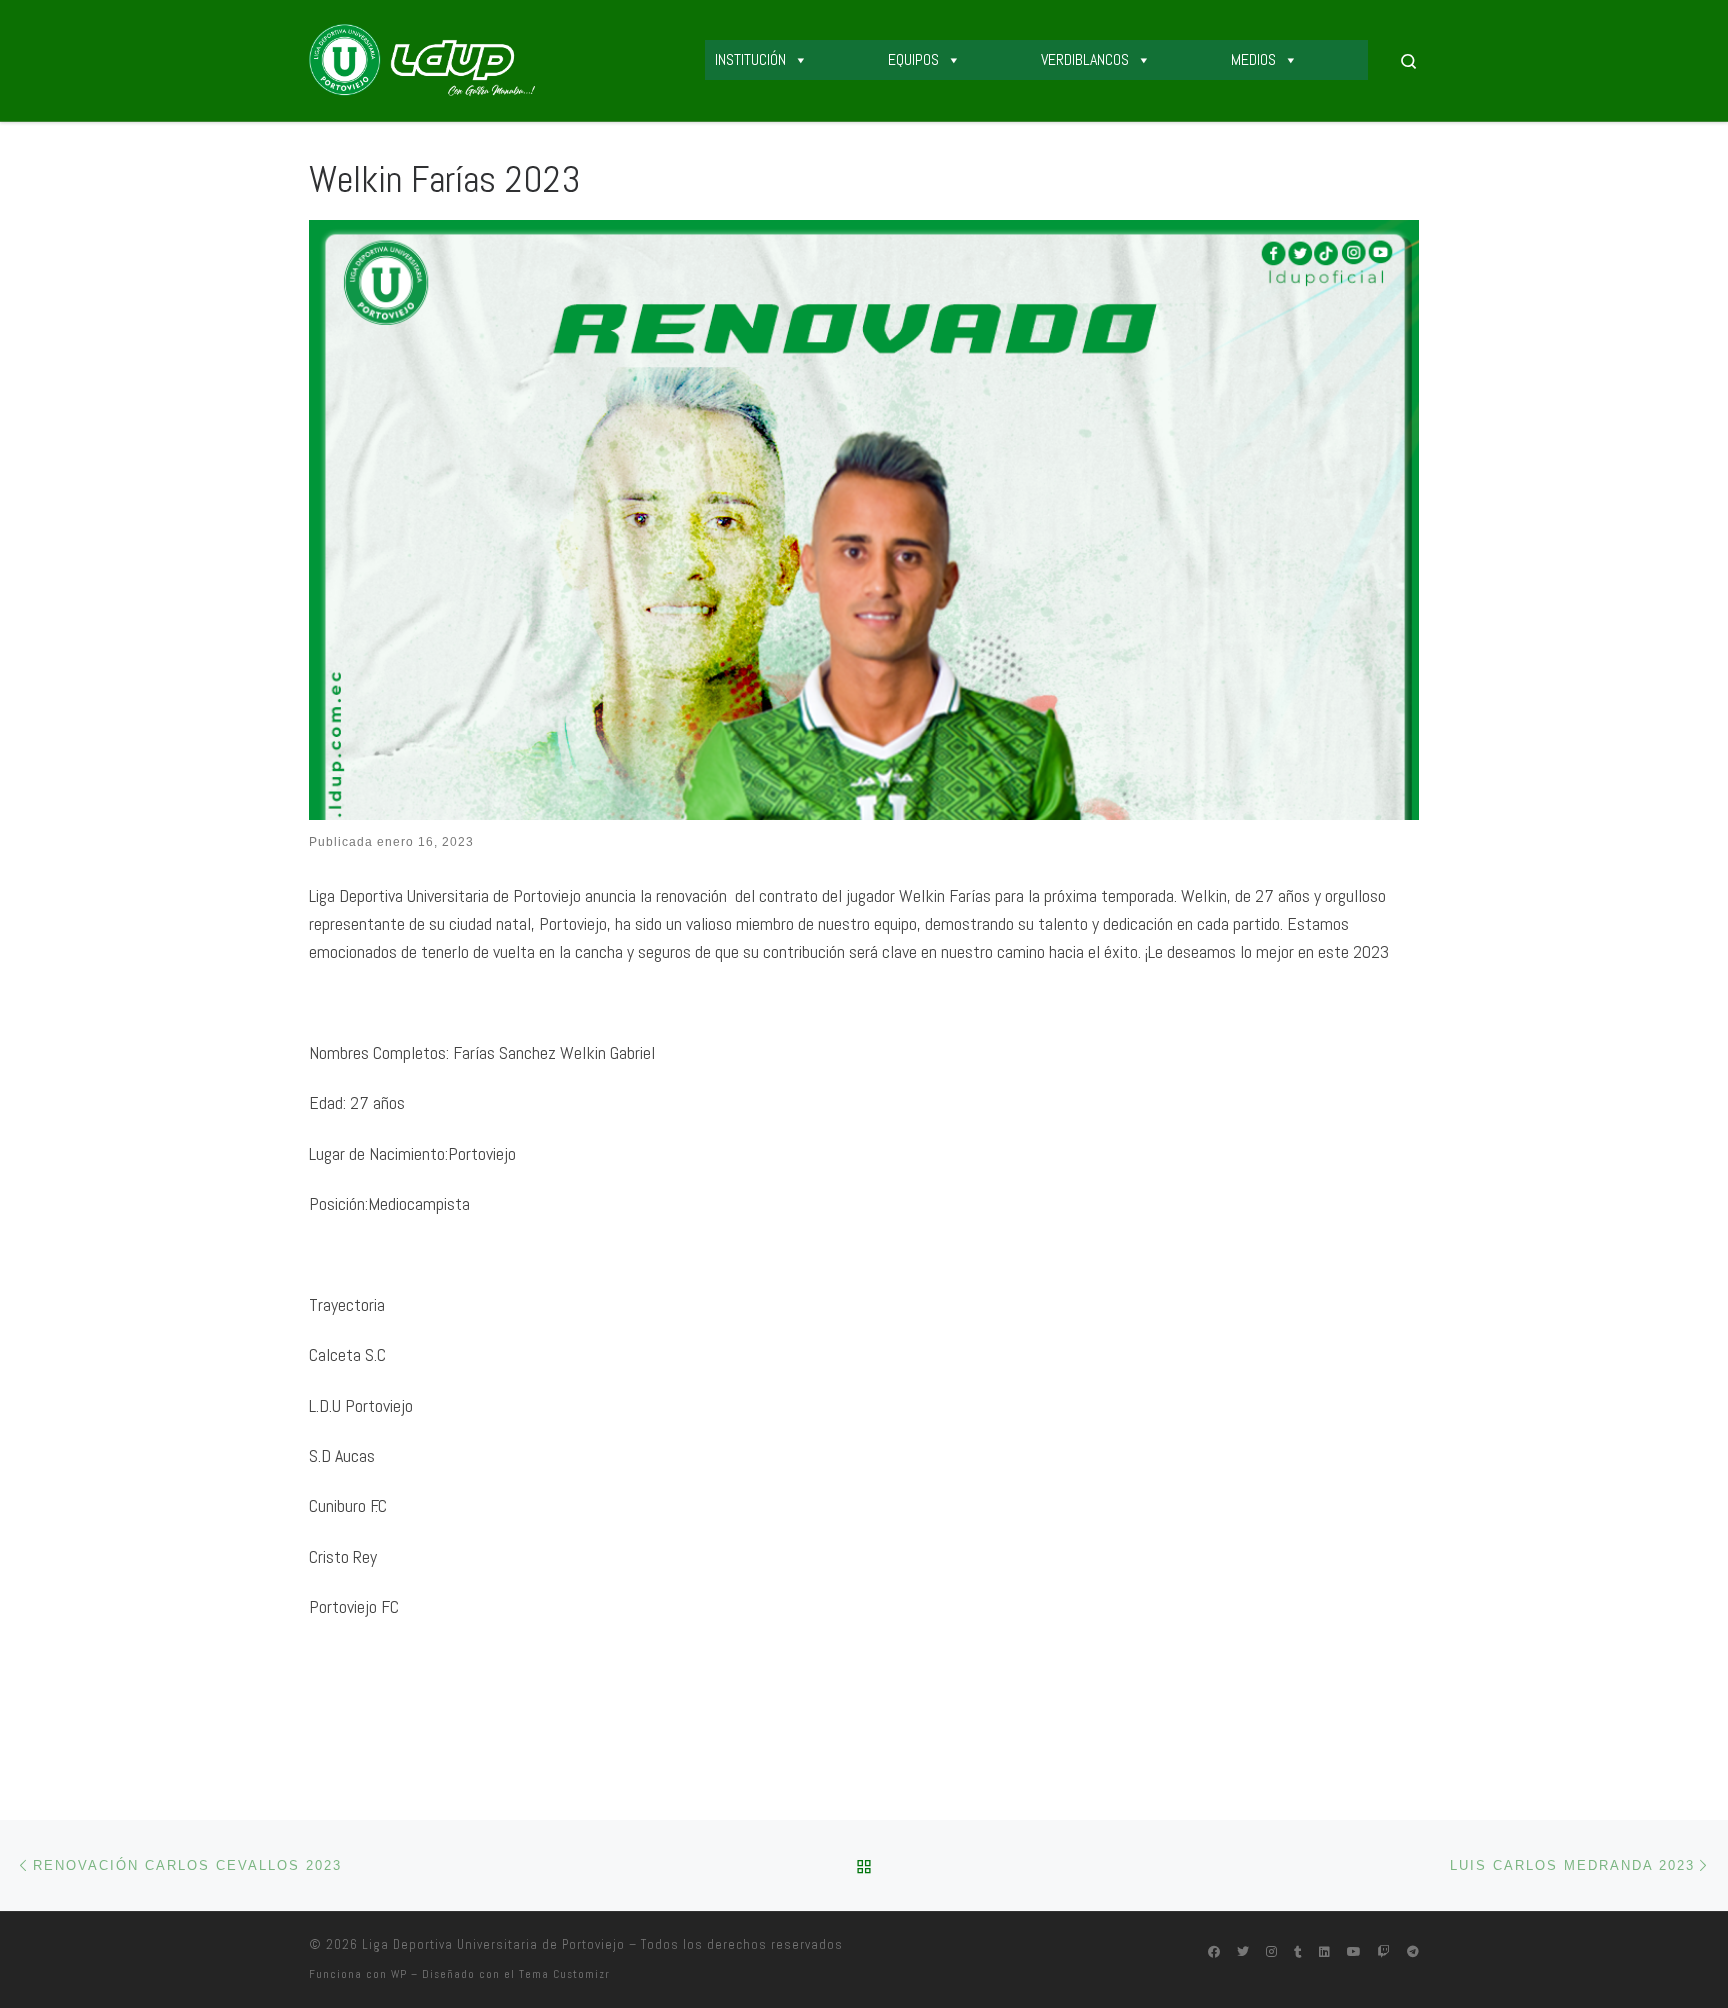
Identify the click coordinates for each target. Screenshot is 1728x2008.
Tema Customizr (564, 1974)
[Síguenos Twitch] (1384, 1952)
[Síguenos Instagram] (1271, 1952)
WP (399, 1974)
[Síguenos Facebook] (1214, 1952)
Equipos (913, 59)
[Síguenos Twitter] (1243, 1952)
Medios (1253, 59)
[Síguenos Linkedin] (1324, 1952)
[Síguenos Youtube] (1354, 1952)
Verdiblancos (1085, 59)
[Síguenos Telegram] (1413, 1952)
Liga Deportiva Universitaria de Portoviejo (493, 1944)
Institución (750, 59)
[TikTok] (1298, 1952)
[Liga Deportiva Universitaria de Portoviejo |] (422, 58)
